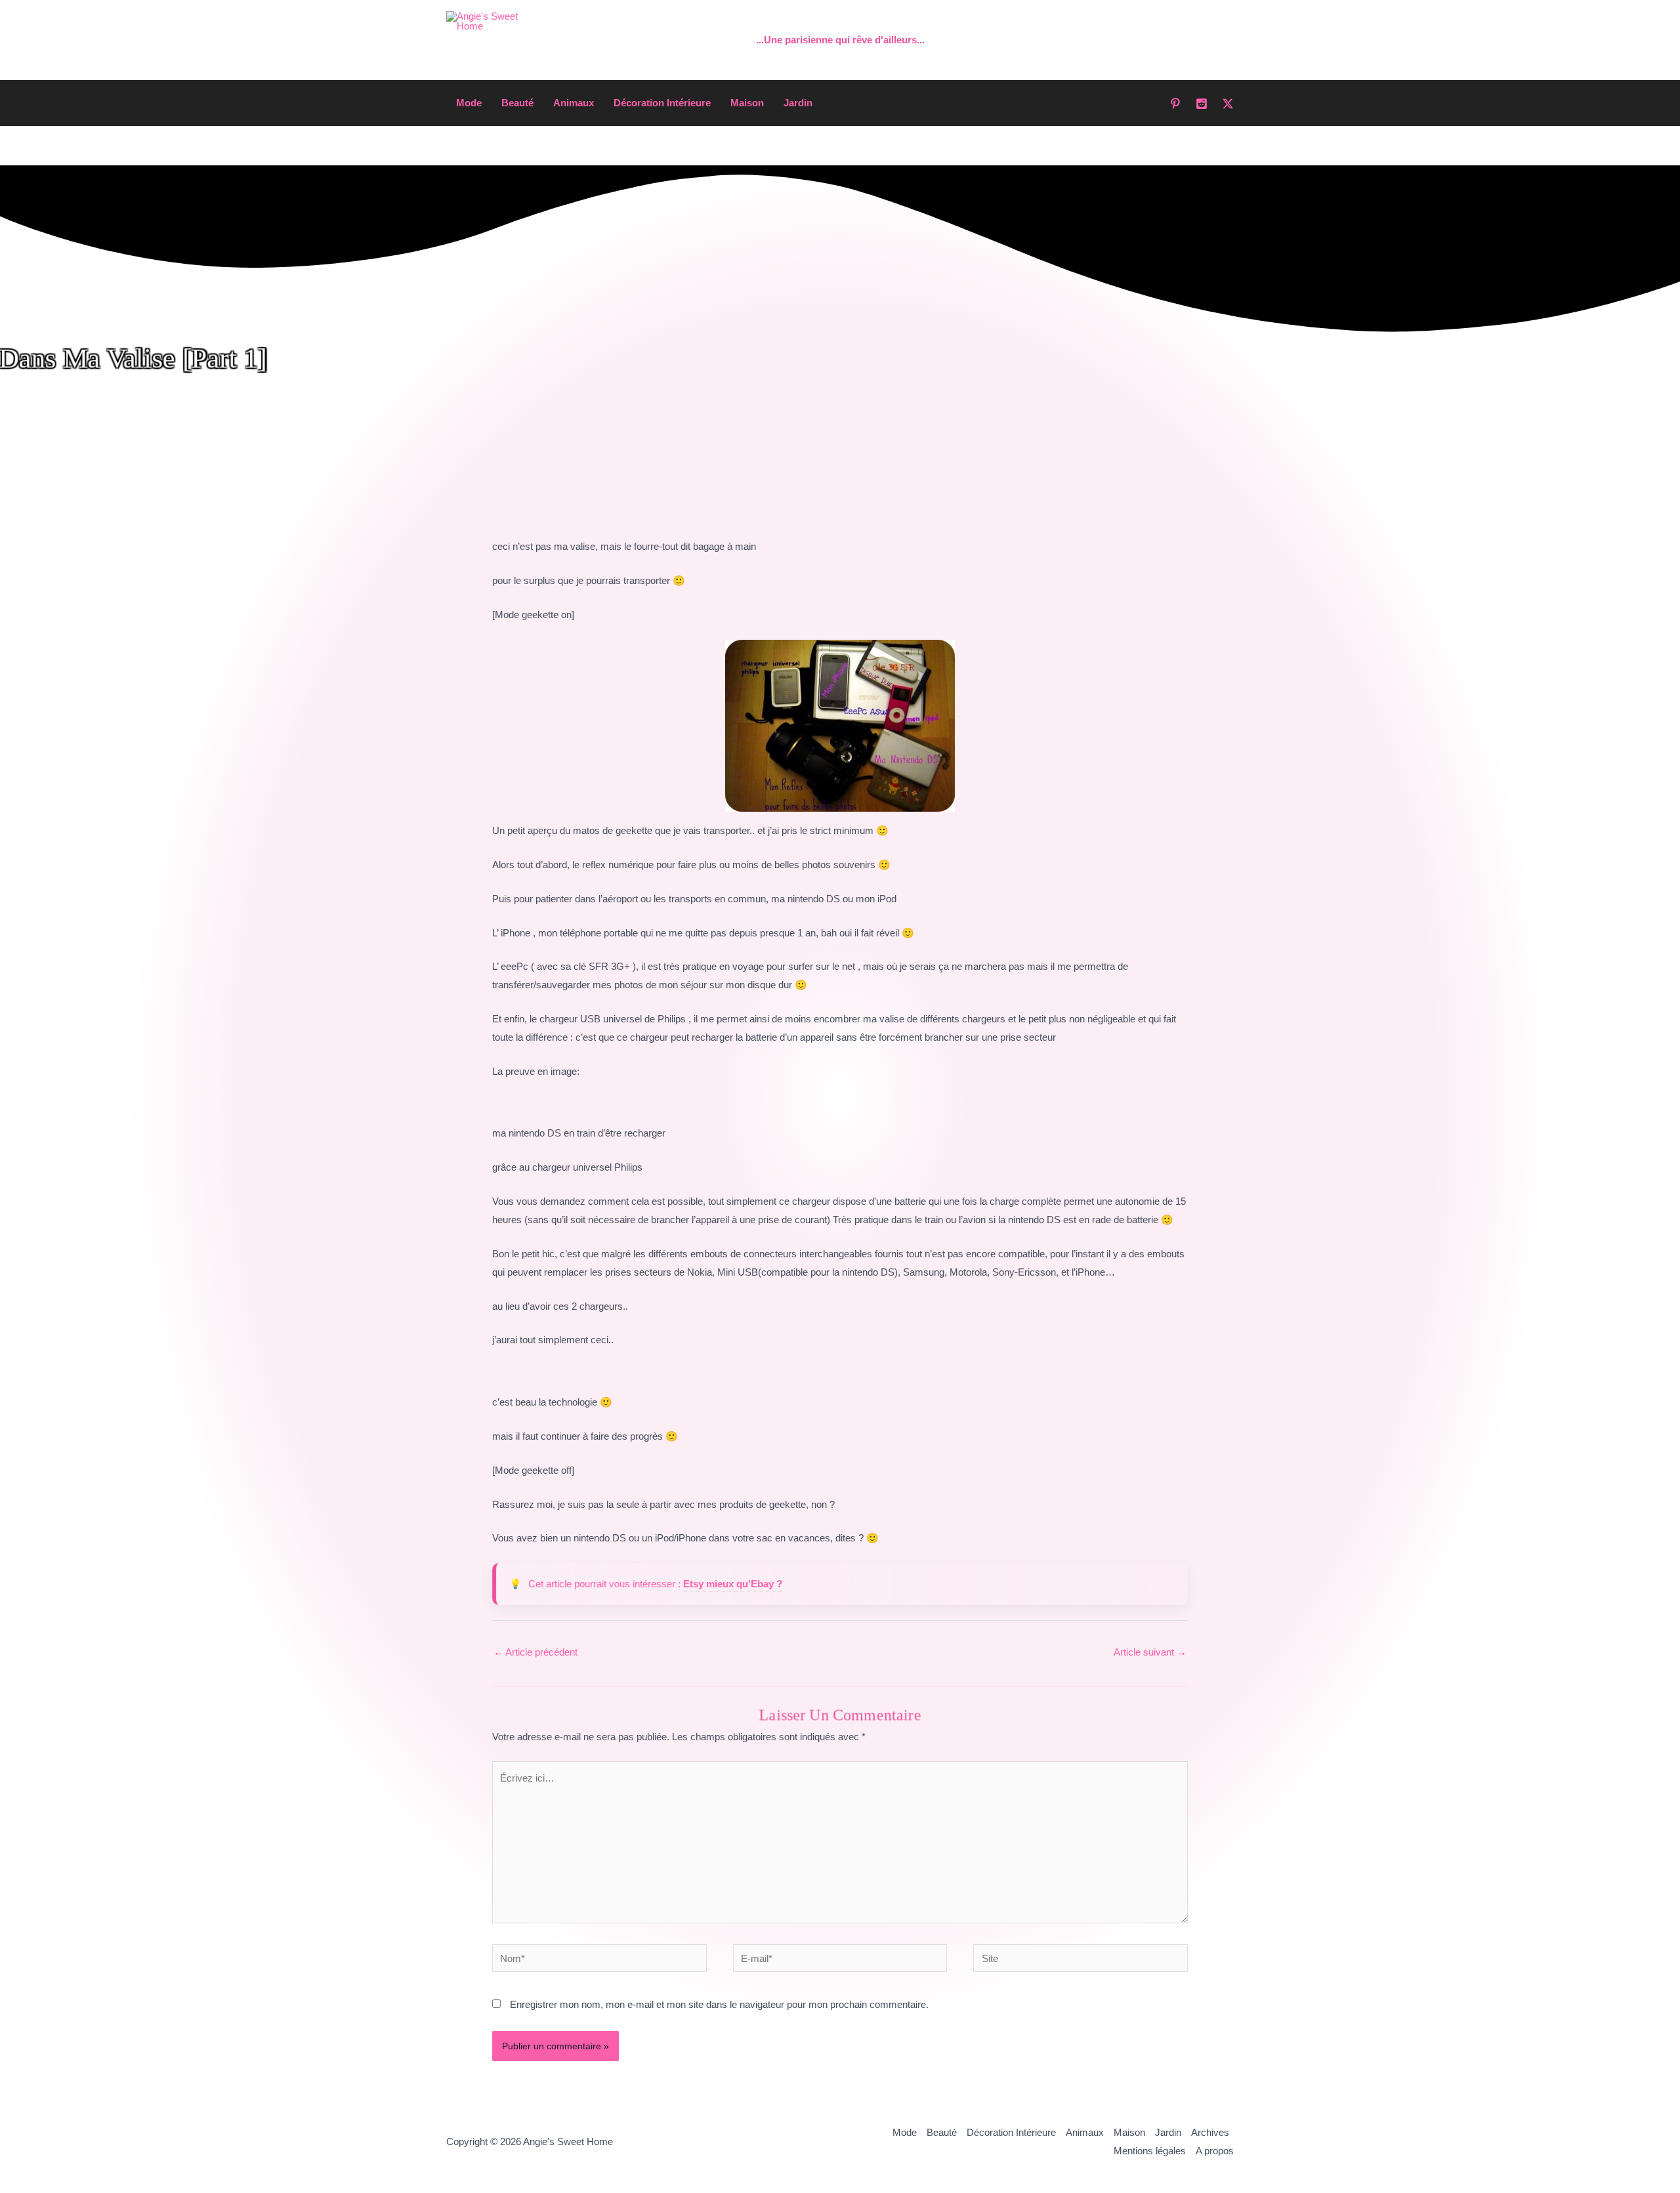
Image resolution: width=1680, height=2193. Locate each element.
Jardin (798, 103)
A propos (1215, 2151)
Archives (1210, 2132)
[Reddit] (1202, 104)
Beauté (517, 103)
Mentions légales (1150, 2151)
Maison (747, 103)
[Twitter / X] (1228, 104)
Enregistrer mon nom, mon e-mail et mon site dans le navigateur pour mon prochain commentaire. (719, 2004)
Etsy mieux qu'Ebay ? (733, 1584)
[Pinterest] (1175, 104)
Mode (469, 103)
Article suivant (1150, 1652)
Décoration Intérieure (662, 103)
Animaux (574, 103)
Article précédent (535, 1652)
